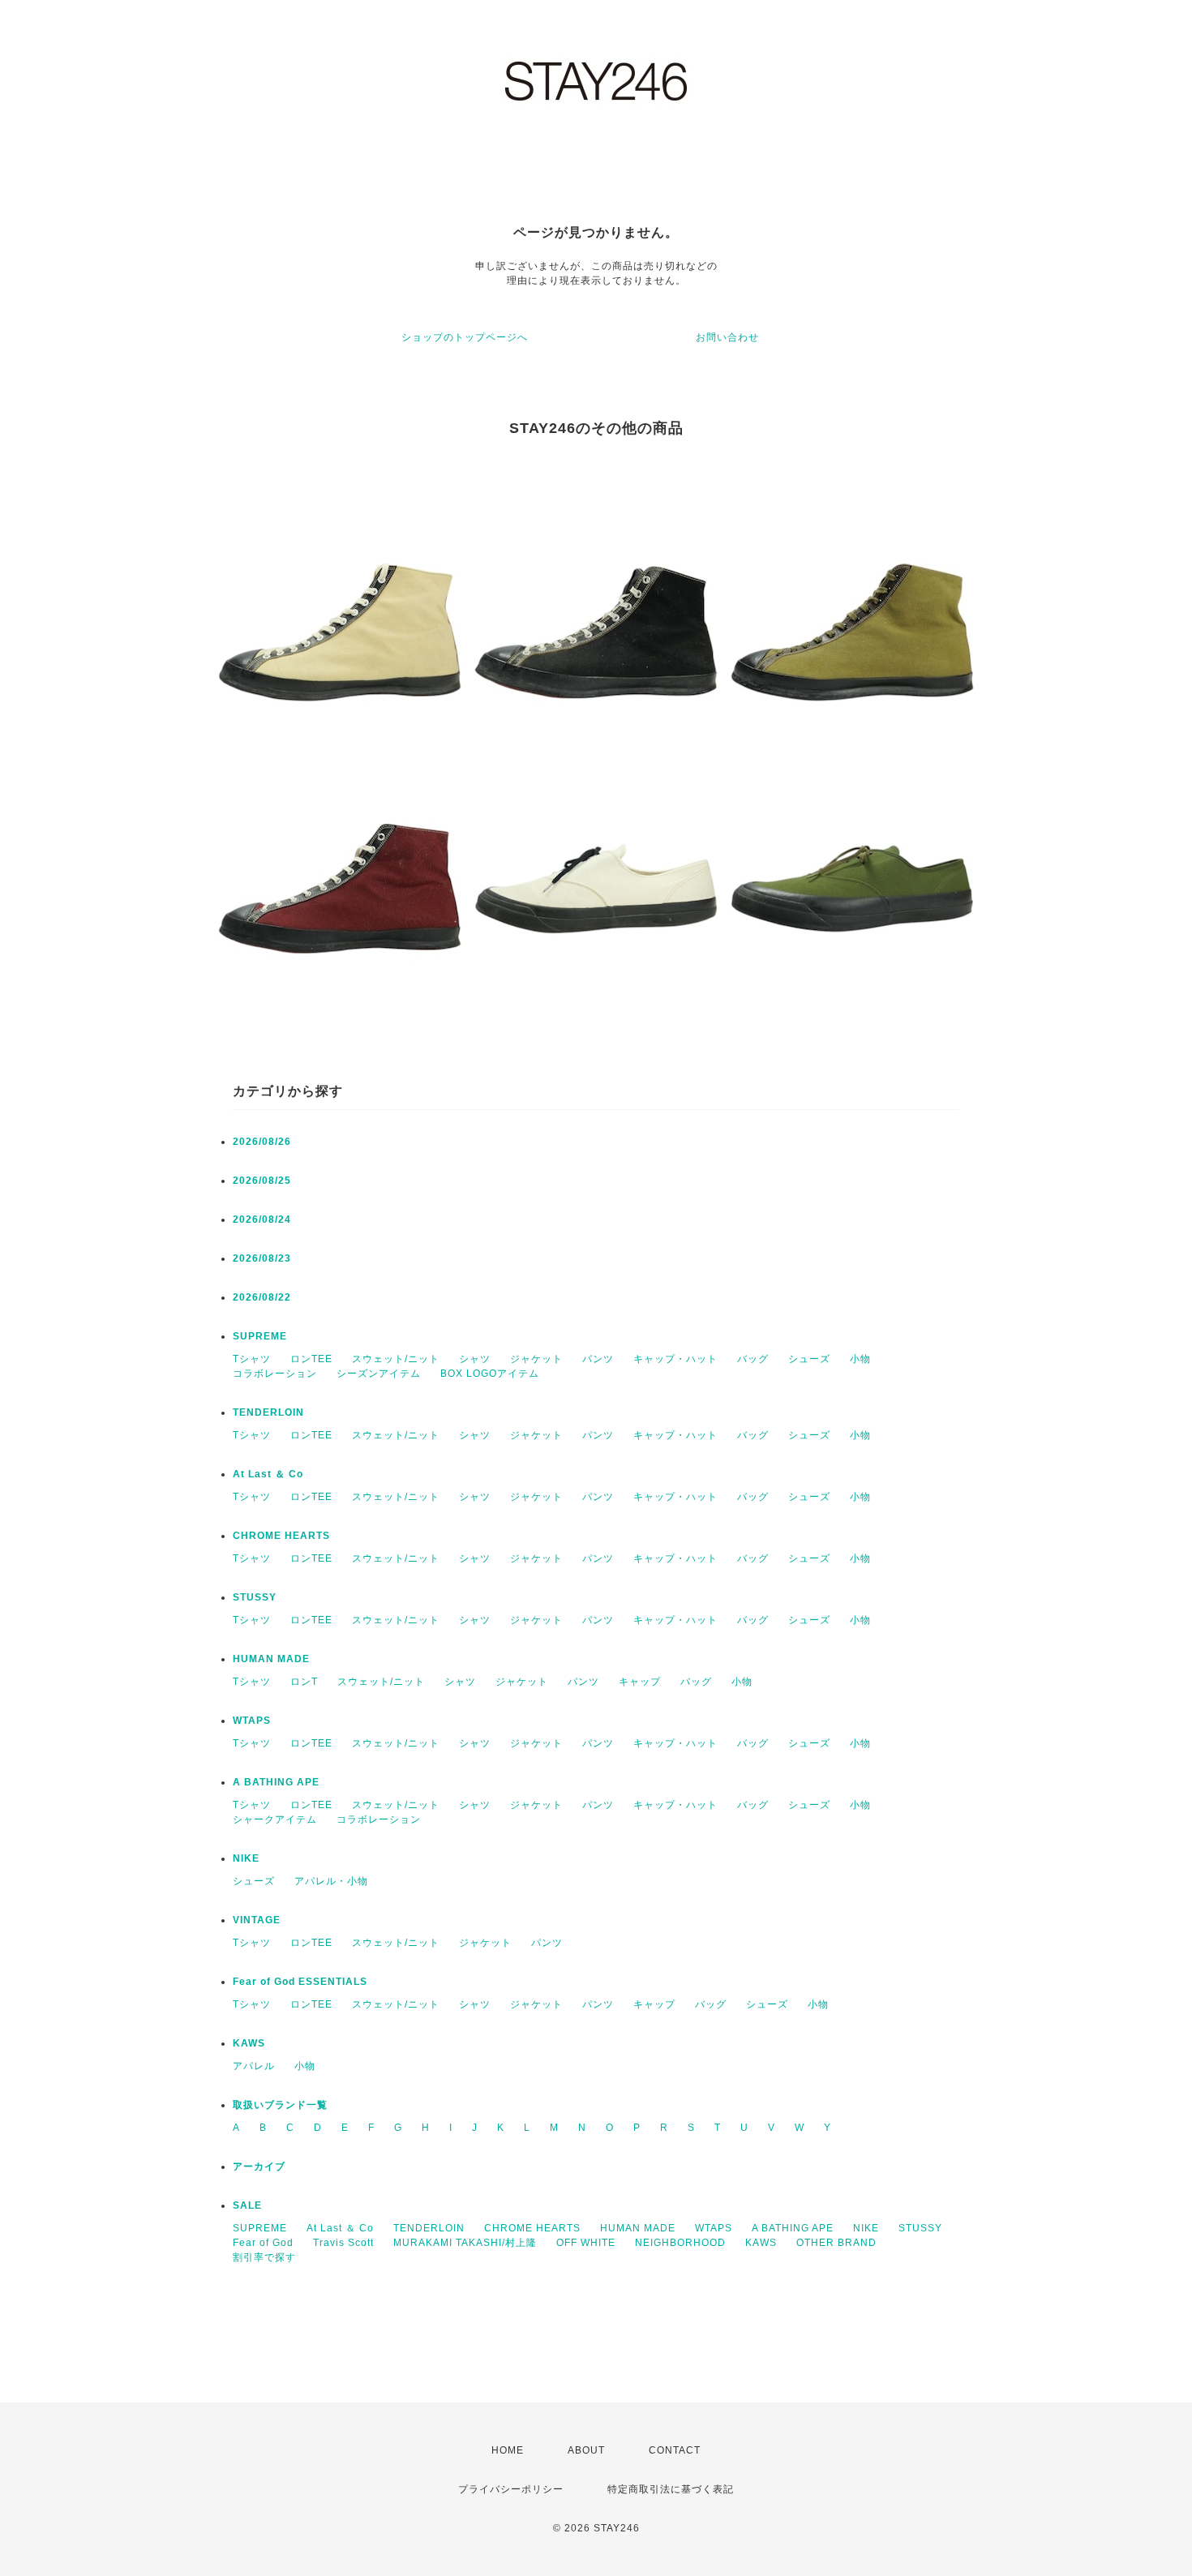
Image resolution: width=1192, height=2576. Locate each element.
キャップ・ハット (675, 1359)
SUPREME (260, 1336)
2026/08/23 (262, 1258)
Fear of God (263, 2243)
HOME (508, 2450)
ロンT (304, 1682)
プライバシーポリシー (511, 2489)
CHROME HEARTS (281, 1536)
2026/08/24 (262, 1219)
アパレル (254, 2066)
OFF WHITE (586, 2243)
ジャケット (536, 1359)
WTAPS (252, 1721)
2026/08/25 (262, 1181)
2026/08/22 (262, 1297)
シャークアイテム (275, 1819)
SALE (247, 2205)
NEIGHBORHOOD (680, 2243)
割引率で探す (264, 2257)
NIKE (246, 1858)
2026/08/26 (262, 1142)
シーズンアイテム (379, 1374)
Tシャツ (252, 1359)
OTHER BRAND (838, 2243)
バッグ (753, 1359)
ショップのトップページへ (465, 337)
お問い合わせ (727, 337)
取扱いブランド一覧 (280, 2105)
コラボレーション (275, 1374)
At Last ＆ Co (268, 1474)
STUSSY (255, 1597)
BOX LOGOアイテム (490, 1374)
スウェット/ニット (396, 1359)
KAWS (249, 2043)
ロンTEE (311, 1359)
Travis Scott (343, 2243)
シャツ (475, 1359)
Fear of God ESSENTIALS (300, 1982)
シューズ (809, 1359)
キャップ (640, 1682)
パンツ (598, 1359)
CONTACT (675, 2450)
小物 (860, 1359)
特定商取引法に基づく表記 (671, 2489)
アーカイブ (259, 2167)
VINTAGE (257, 1920)
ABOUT (586, 2450)
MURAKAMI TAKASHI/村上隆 (465, 2243)
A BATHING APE (276, 1782)
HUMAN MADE (271, 1659)
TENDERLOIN (268, 1412)
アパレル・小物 (331, 1881)
